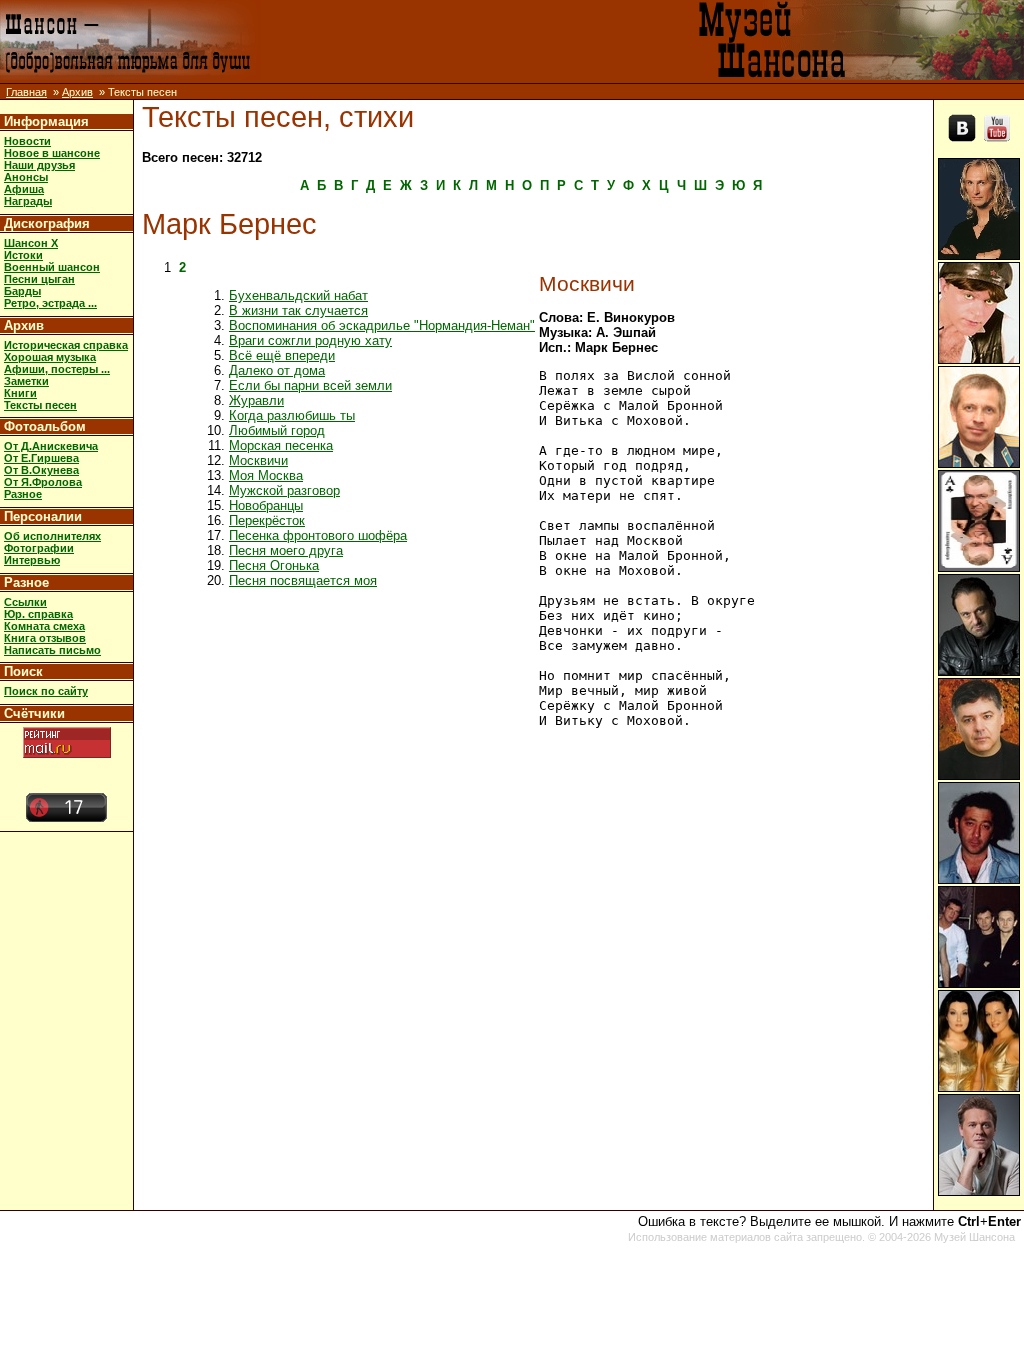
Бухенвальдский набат (298, 295)
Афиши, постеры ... (57, 369)
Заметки (26, 381)
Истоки (23, 255)
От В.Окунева (41, 470)
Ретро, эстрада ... (50, 303)
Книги (20, 393)
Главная (26, 92)
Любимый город (277, 430)
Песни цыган (39, 279)
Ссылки (25, 602)
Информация (46, 121)
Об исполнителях (52, 536)
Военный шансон (52, 267)
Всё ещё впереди (282, 355)
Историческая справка (66, 345)
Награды (28, 201)
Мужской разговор (284, 490)
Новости (27, 141)
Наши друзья (39, 165)
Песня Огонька (274, 565)
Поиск (23, 671)
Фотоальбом (45, 426)
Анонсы (26, 177)
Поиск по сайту (46, 691)
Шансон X (31, 243)
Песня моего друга (286, 550)
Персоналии (43, 516)
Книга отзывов (45, 638)
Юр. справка (38, 614)
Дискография (47, 223)
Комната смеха (44, 626)
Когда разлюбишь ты (292, 415)
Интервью (32, 560)
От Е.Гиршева (41, 458)
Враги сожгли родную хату (310, 340)
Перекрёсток (267, 520)
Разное (23, 494)
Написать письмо (52, 650)
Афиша (24, 189)
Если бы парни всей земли (310, 385)
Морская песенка (281, 445)
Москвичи (258, 460)
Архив (77, 92)
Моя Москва (266, 475)
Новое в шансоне (52, 153)
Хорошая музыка (50, 357)
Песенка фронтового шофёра (318, 535)
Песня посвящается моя (303, 580)
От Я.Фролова (43, 482)
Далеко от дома (277, 370)
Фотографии (39, 548)
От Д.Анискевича (51, 446)
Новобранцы (266, 505)
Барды (22, 291)
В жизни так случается (298, 310)
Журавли (256, 400)
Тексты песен (40, 405)
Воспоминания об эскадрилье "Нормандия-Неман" (382, 325)
